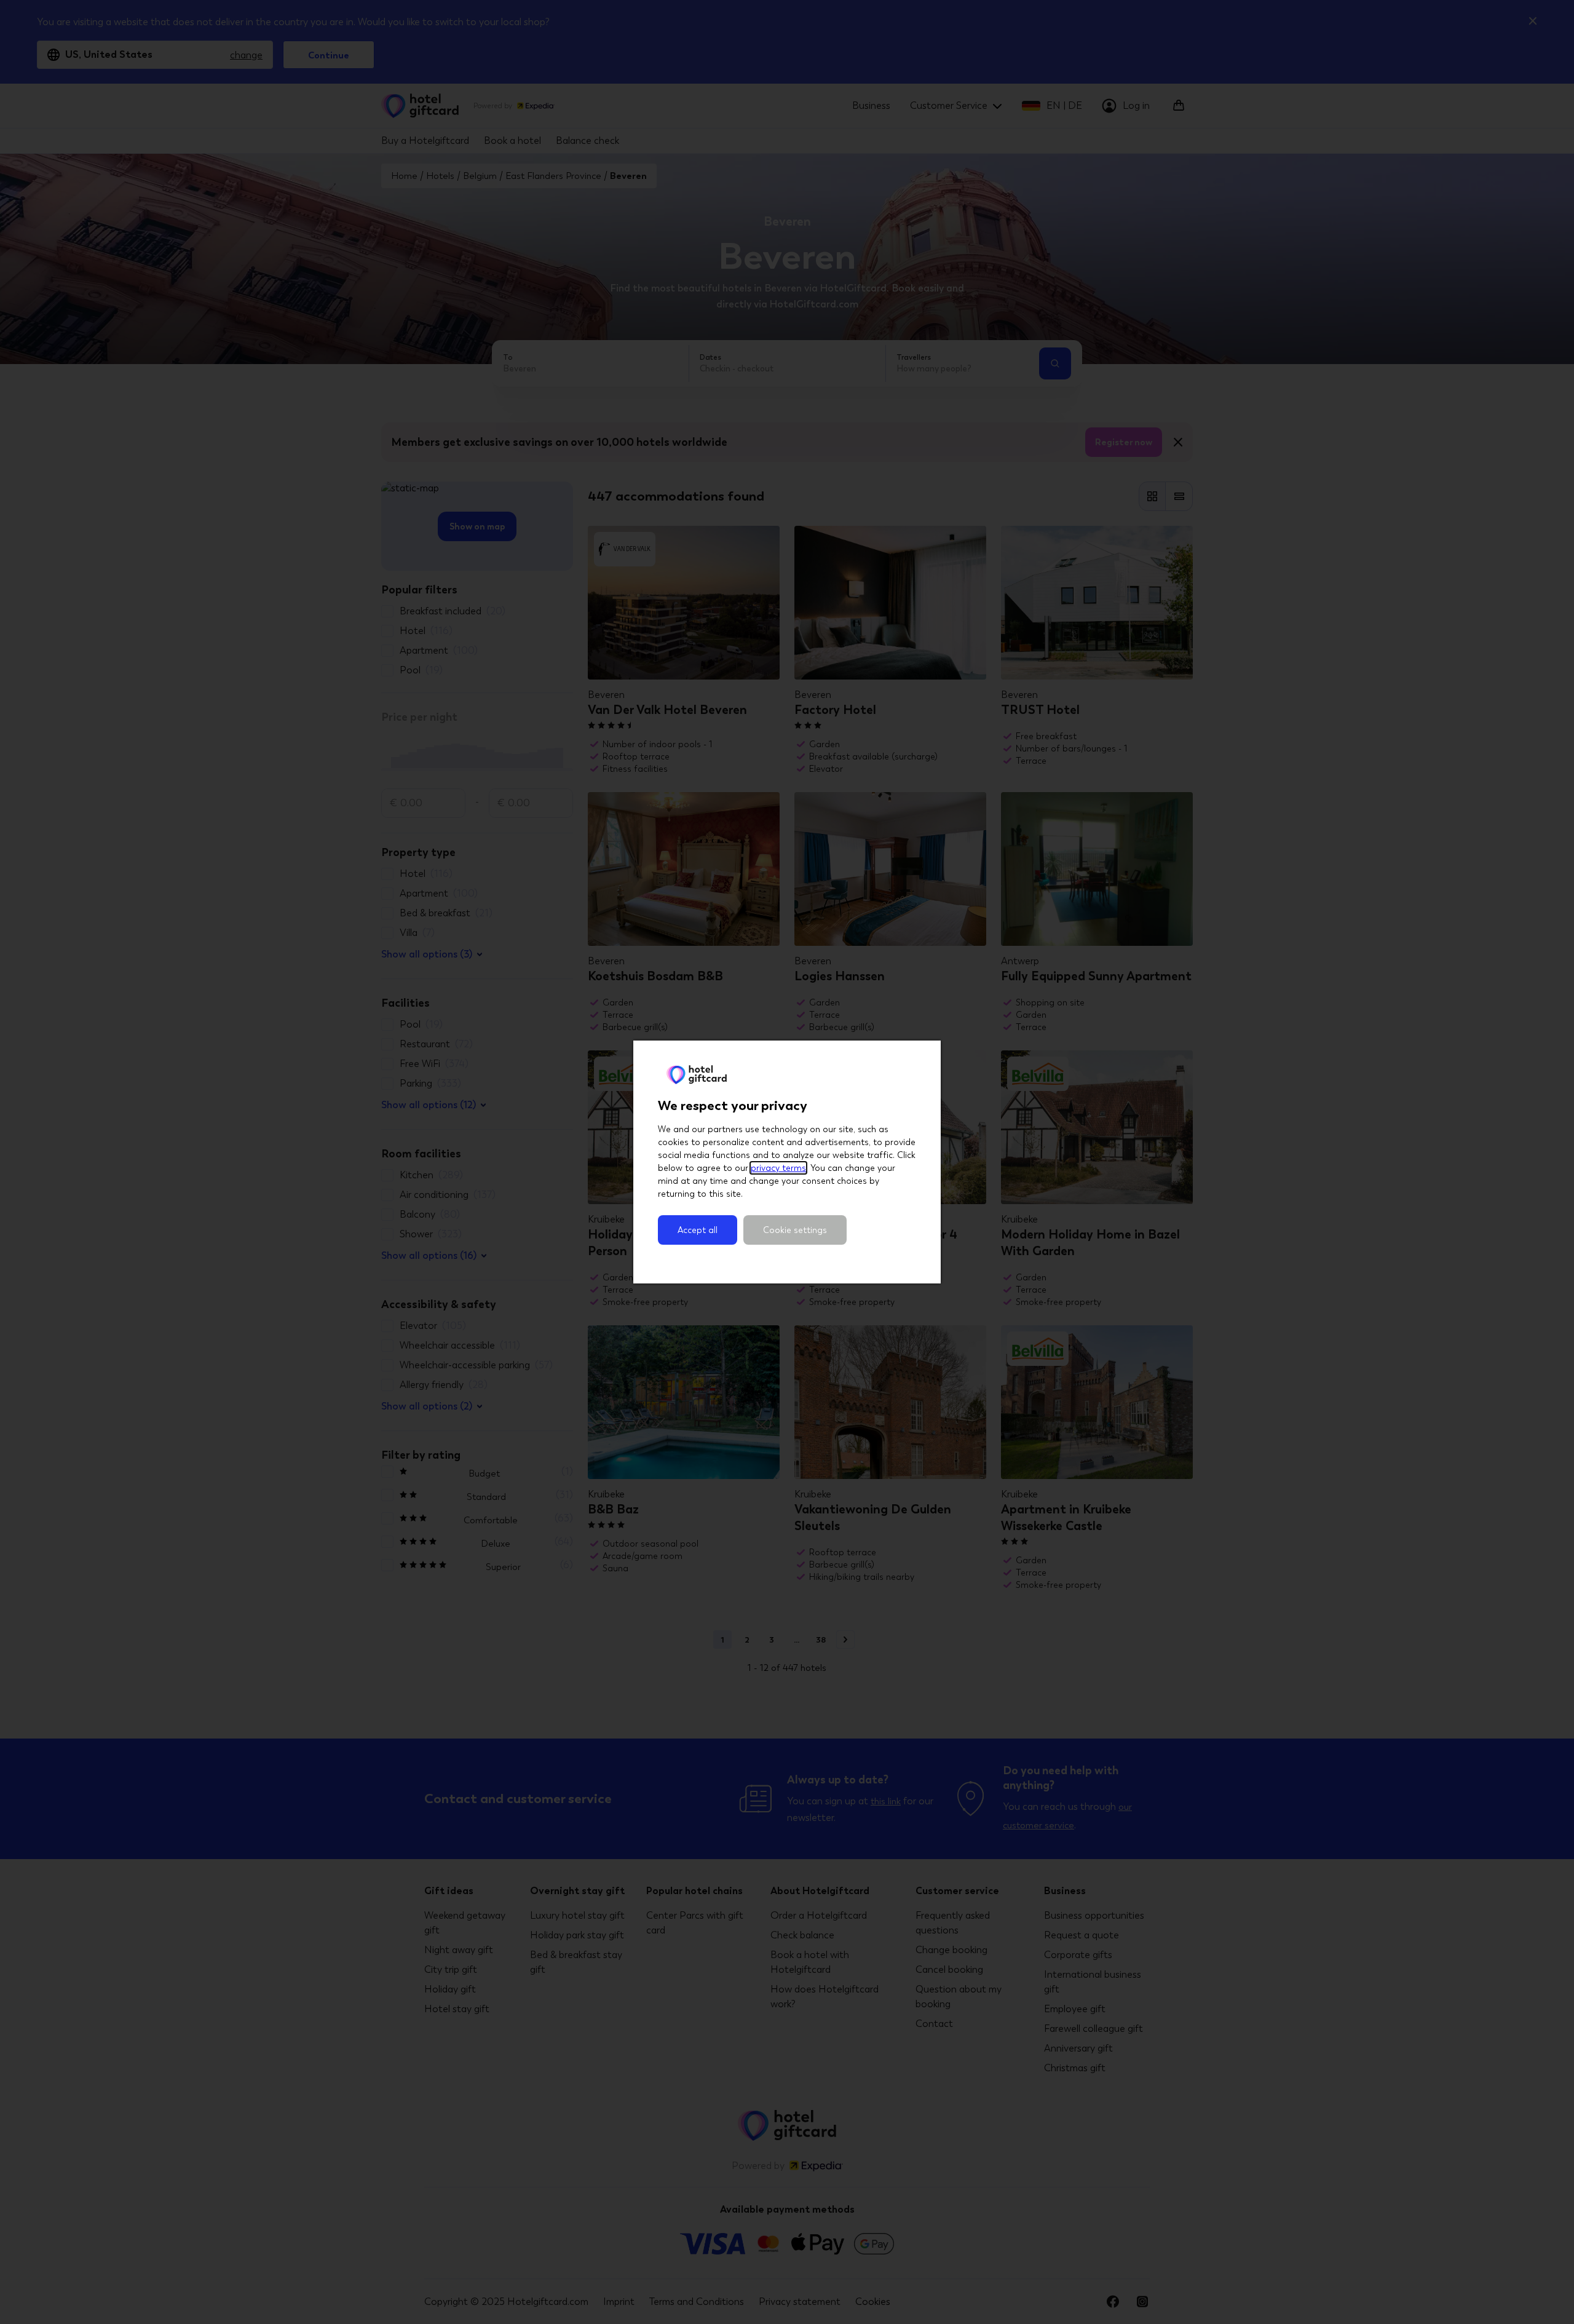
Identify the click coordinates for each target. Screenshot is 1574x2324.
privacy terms (778, 1168)
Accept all (698, 1230)
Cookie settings (795, 1230)
